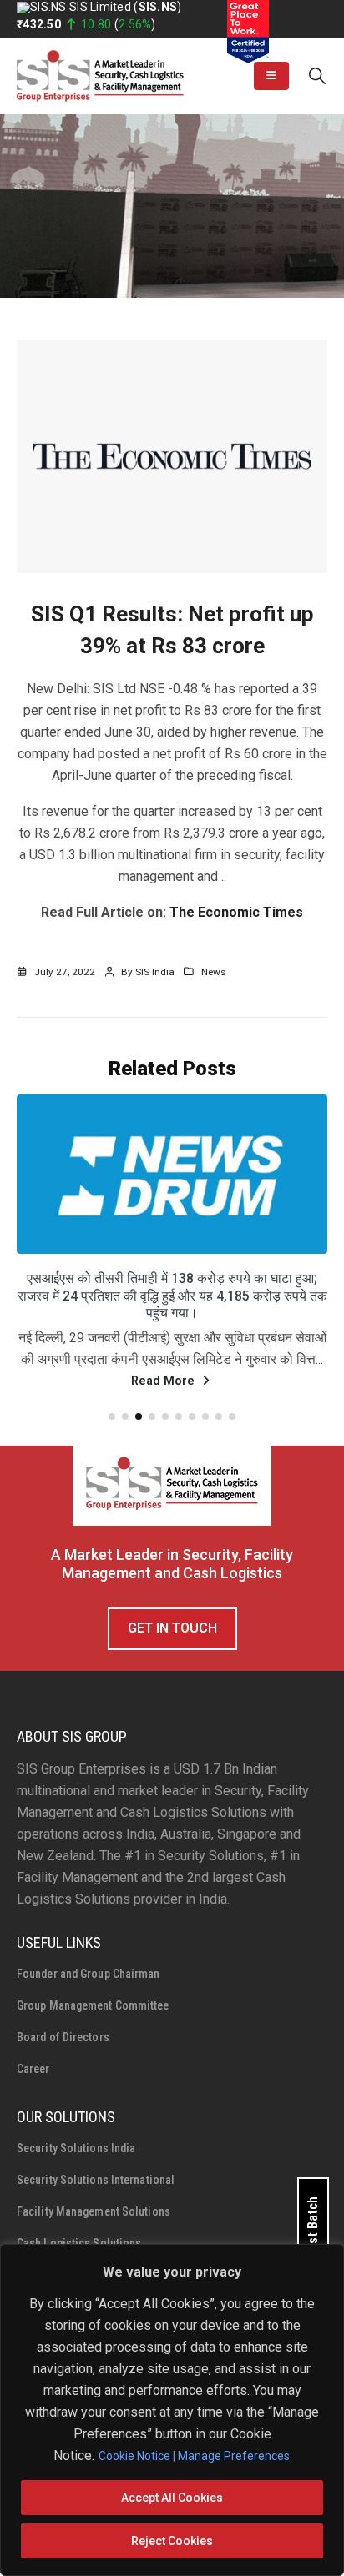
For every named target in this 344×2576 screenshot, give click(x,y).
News (213, 972)
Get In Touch (172, 1655)
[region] (172, 2410)
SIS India (155, 972)
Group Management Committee (93, 2032)
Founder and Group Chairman (89, 2000)
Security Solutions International (96, 2206)
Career (33, 2096)
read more (164, 1408)
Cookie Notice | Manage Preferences (194, 2456)
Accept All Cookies (172, 2498)
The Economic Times (236, 912)
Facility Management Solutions (94, 2238)
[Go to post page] (172, 1174)
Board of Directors (63, 2064)
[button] (271, 76)
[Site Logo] (100, 76)
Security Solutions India (76, 2175)
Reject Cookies (172, 2541)
